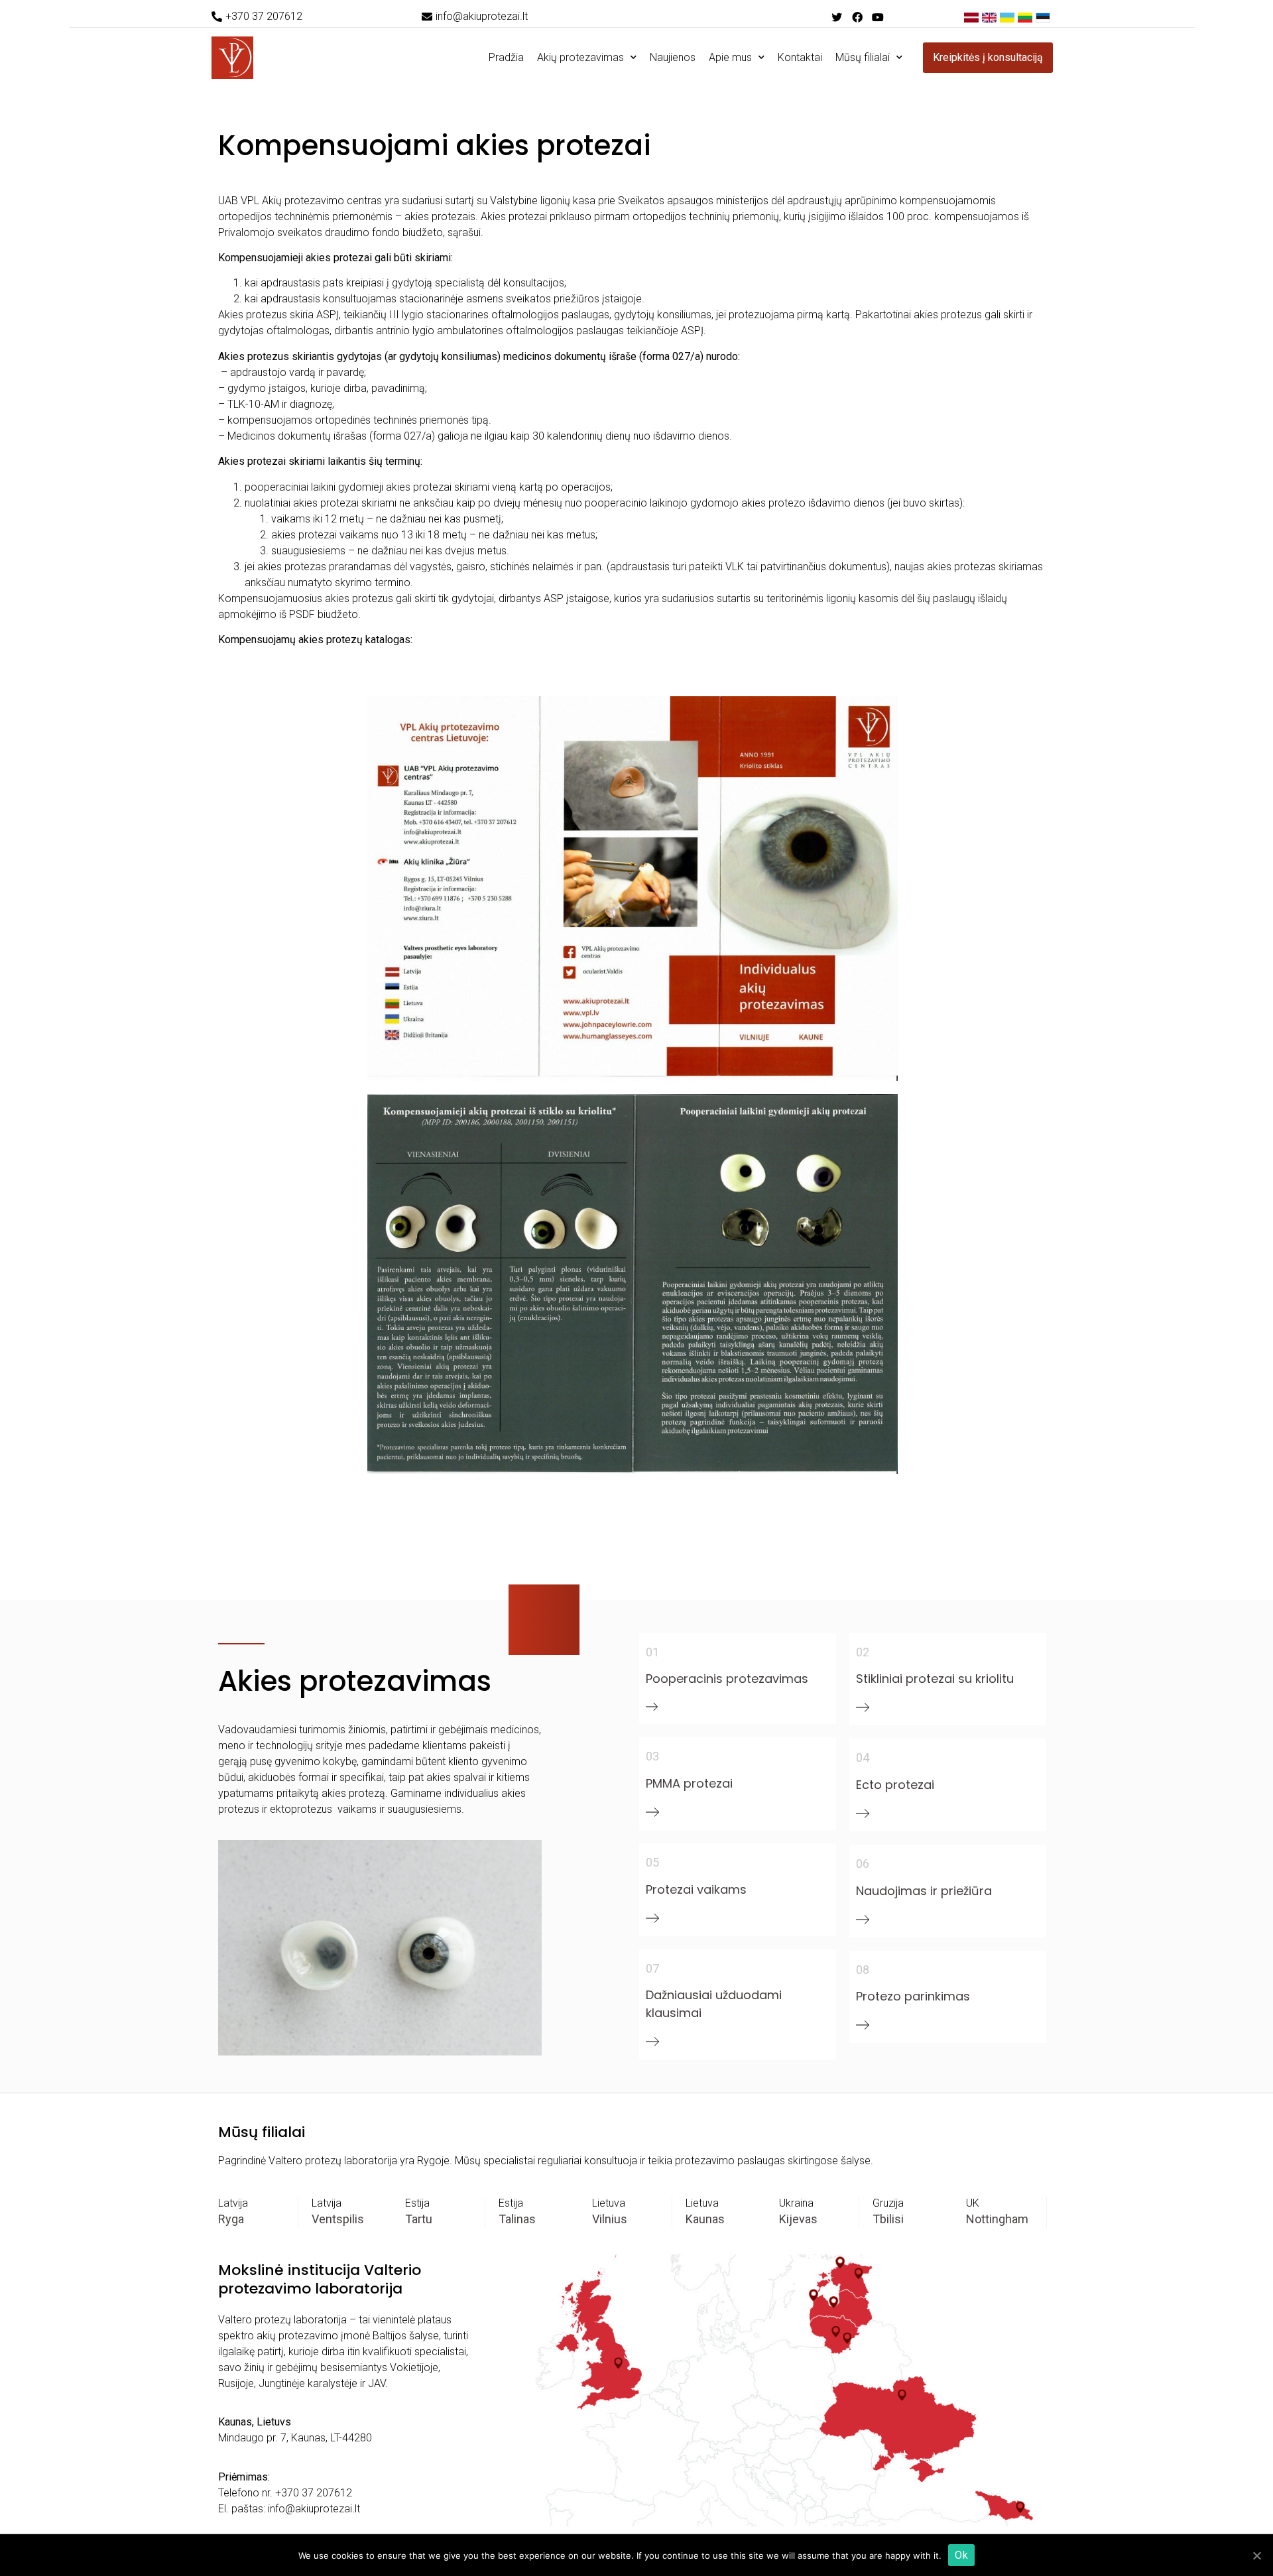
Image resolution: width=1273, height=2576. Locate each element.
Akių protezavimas (580, 57)
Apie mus (730, 57)
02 (863, 1652)
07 (652, 1968)
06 (863, 1864)
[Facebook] (857, 17)
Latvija (233, 2203)
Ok (961, 2555)
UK (973, 2203)
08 (863, 1970)
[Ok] (1256, 2555)
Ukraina (796, 2203)
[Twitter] (836, 17)
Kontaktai (800, 57)
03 (652, 1756)
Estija (417, 2203)
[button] (257, 17)
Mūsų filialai (863, 57)
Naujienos (673, 57)
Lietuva (609, 2203)
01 (652, 1652)
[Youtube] (878, 17)
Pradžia (506, 57)
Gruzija (888, 2203)
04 (863, 1757)
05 (652, 1862)
